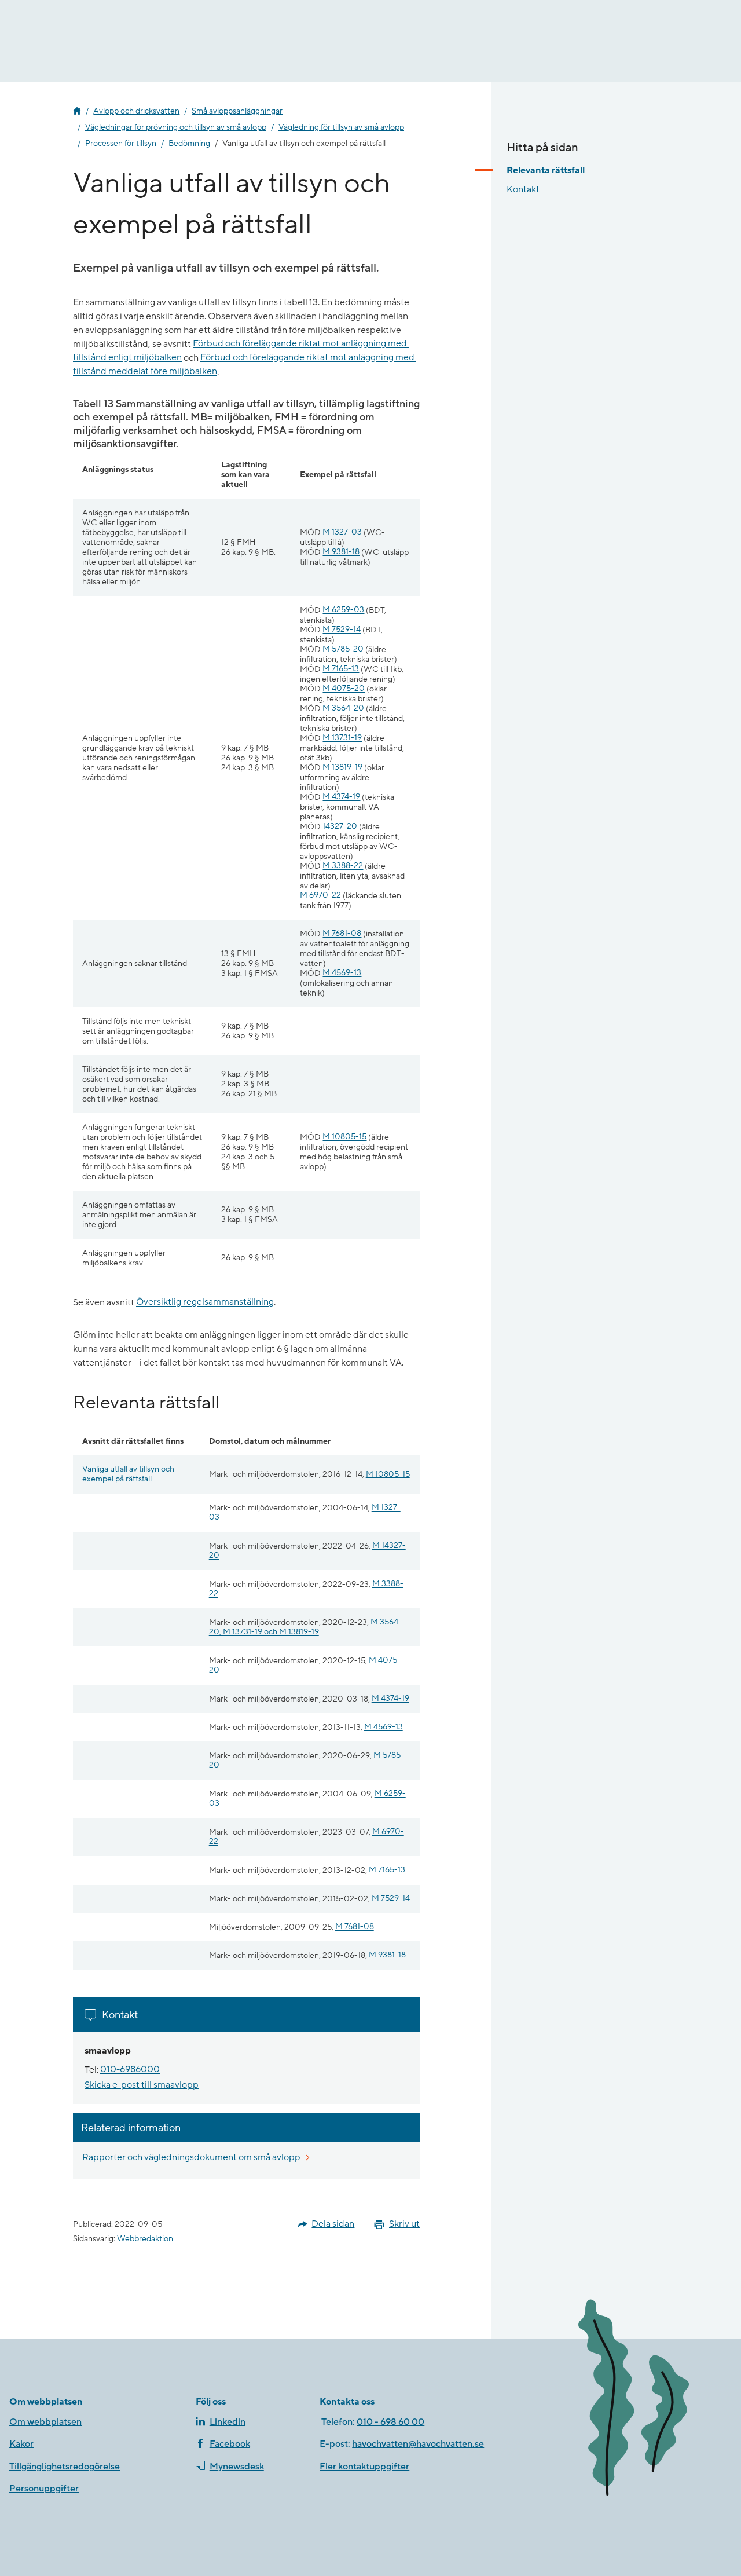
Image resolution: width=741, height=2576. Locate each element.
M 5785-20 (343, 650)
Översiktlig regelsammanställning (205, 1302)
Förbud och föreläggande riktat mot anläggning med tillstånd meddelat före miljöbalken (245, 365)
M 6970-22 (320, 896)
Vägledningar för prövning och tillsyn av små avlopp (176, 127)
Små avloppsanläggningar (237, 111)
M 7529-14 (342, 630)
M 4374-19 (341, 797)
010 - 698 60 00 (390, 2422)
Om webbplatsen (45, 2422)
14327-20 (340, 827)
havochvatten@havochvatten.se (418, 2444)
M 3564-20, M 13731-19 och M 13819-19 (305, 1627)
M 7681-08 (342, 934)
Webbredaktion (145, 2239)
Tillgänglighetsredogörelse (65, 2467)
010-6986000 (130, 2070)
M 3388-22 (343, 866)
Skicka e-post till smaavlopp (142, 2085)
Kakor (21, 2444)
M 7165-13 (341, 669)
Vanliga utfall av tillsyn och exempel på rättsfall (128, 1474)
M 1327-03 (342, 533)
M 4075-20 (344, 689)
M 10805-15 (344, 1137)
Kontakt (523, 189)
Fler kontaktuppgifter (364, 2467)
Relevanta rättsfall (546, 170)
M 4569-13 (342, 973)
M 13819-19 (342, 768)
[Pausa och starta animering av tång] (650, 2400)
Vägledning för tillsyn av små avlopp (341, 127)
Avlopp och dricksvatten (136, 111)
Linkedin (228, 2422)
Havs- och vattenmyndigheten (77, 111)
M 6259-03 (343, 610)
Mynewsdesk (237, 2467)
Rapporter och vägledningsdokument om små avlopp (191, 2157)
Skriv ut (404, 2224)
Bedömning (189, 144)
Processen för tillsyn (121, 144)
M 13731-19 (342, 738)
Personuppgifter (44, 2489)
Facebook (230, 2444)
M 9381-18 (341, 552)
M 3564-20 (343, 709)
